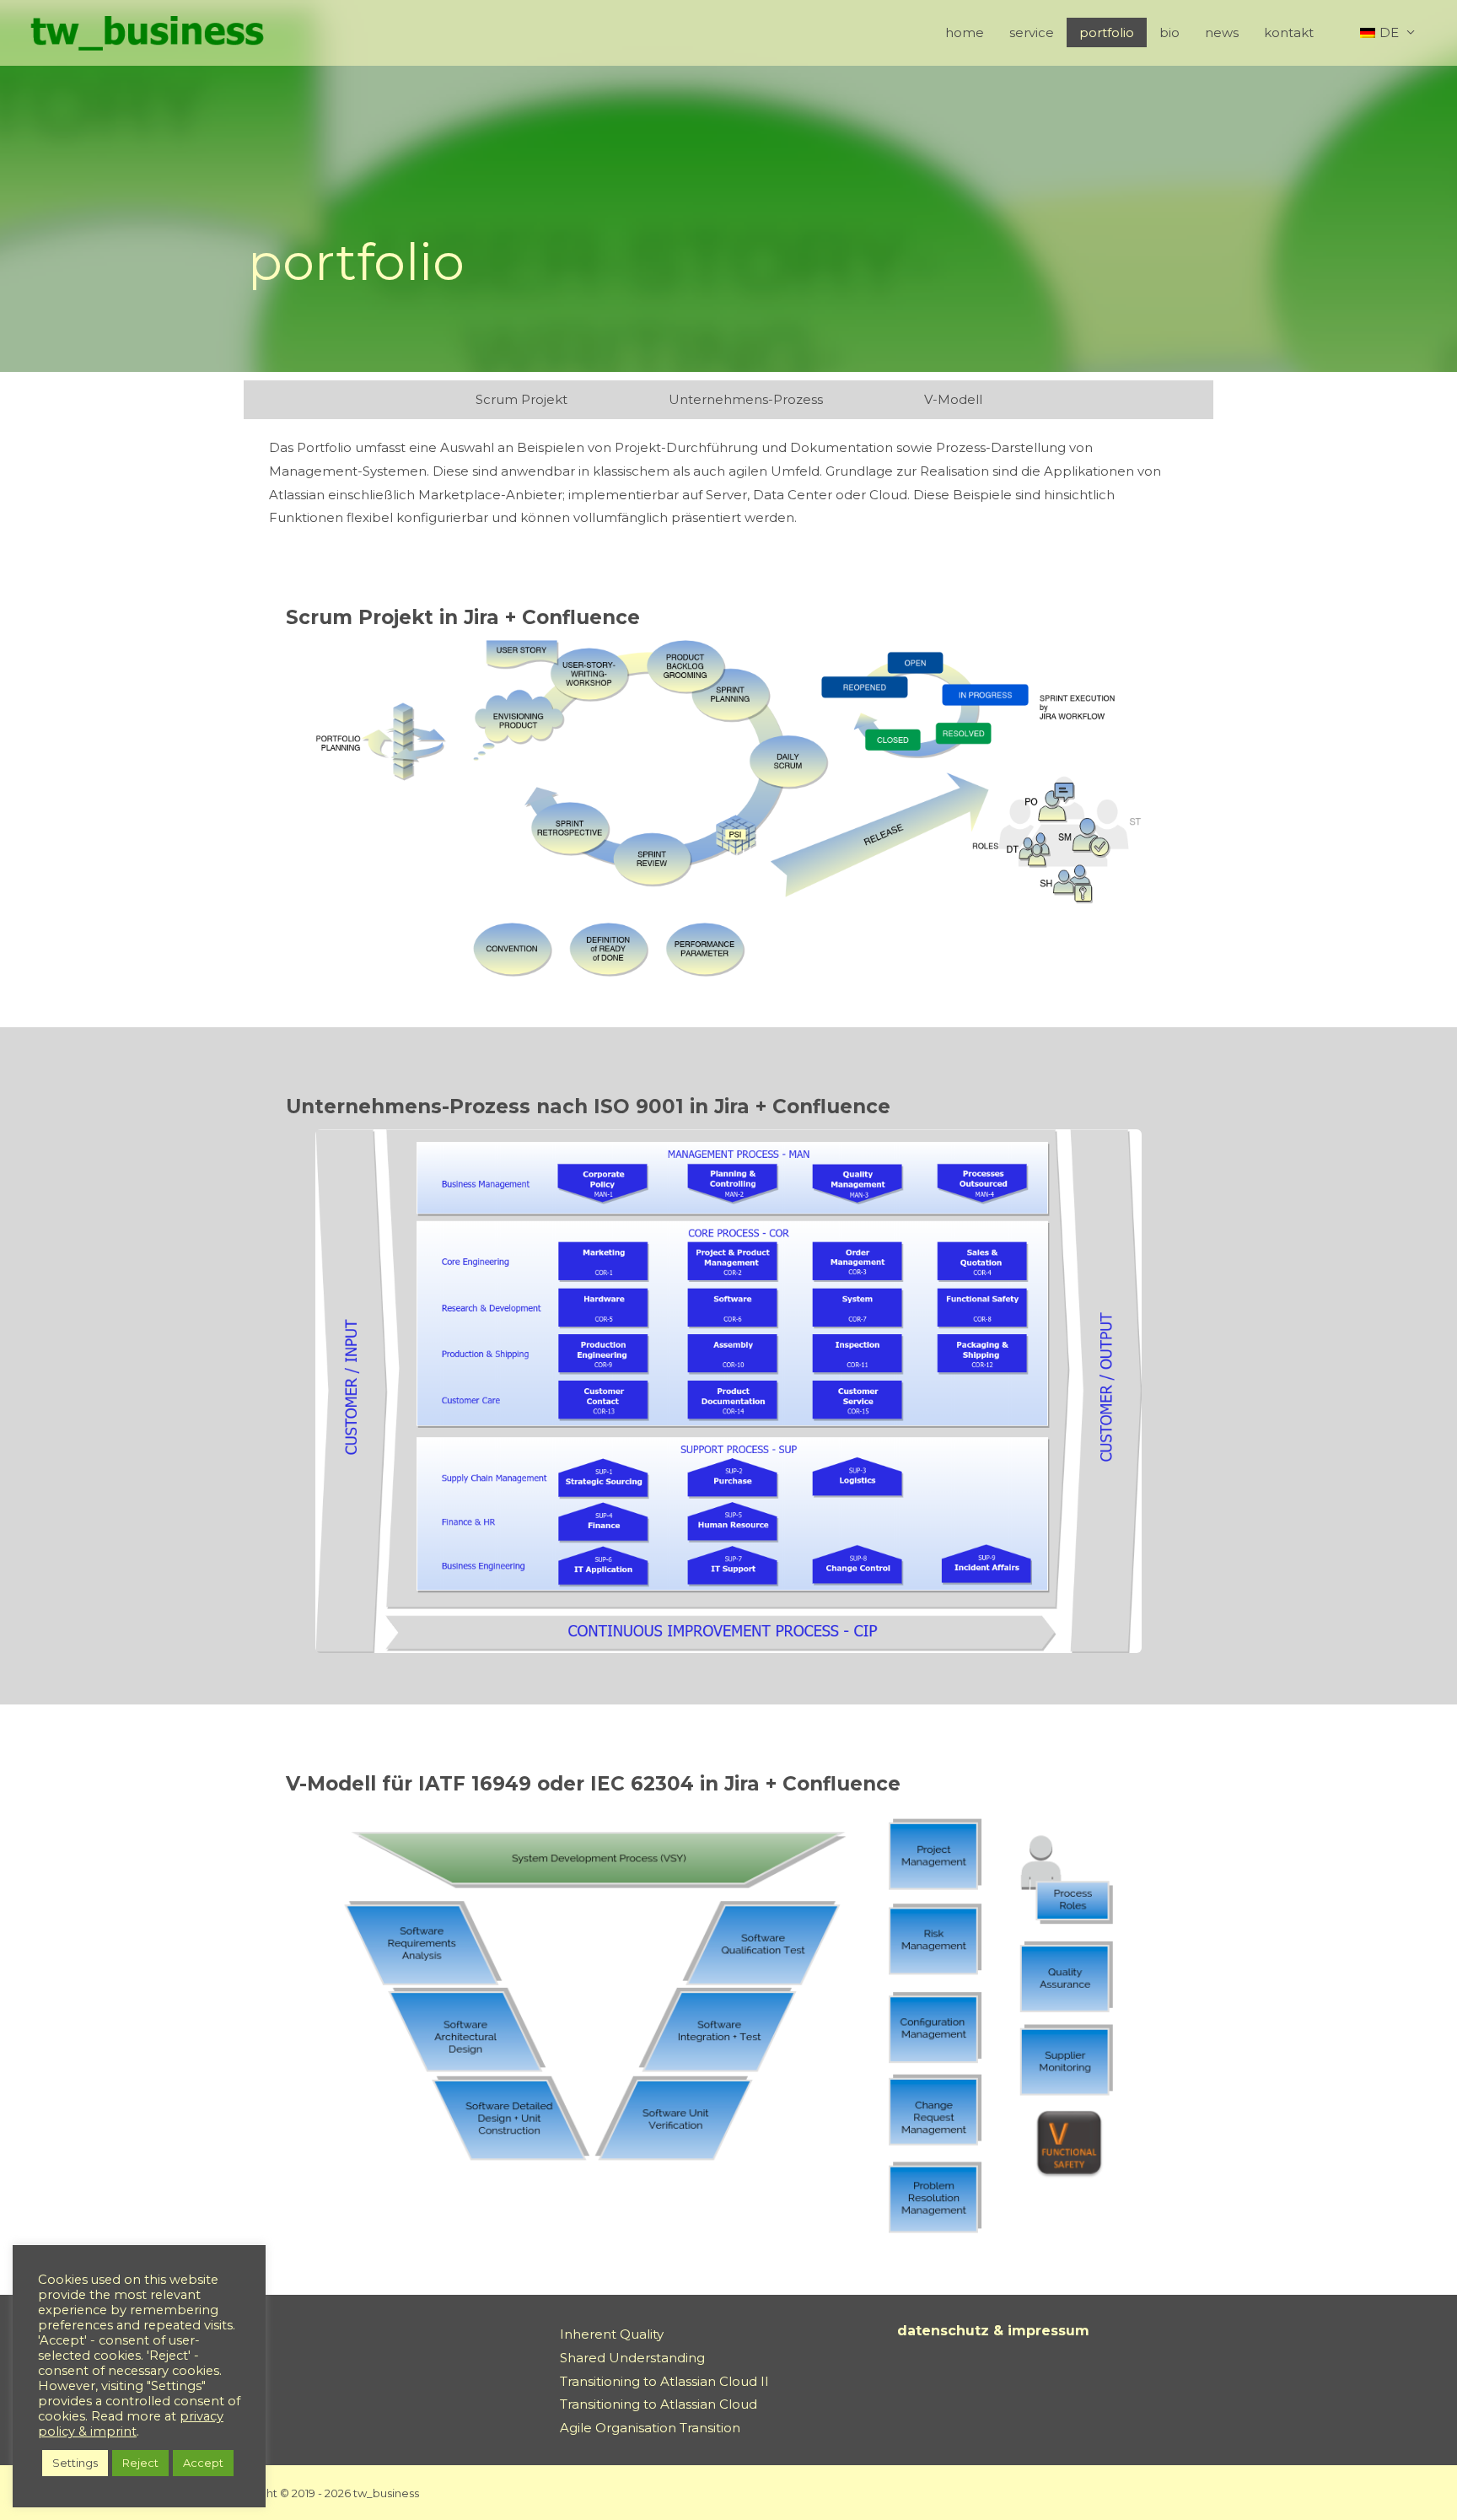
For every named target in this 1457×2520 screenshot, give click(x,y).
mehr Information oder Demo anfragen (533, 898)
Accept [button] (203, 2463)
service (1032, 32)
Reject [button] (140, 2463)
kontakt (1289, 32)
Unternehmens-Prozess (746, 399)
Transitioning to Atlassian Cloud (659, 2404)
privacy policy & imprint (131, 2424)
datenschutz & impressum (993, 2331)
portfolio (1107, 32)
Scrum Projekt (522, 399)
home (965, 32)
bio (1169, 32)
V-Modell (953, 399)
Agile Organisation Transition (650, 2428)
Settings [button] (75, 2463)
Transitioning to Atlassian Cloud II (664, 2381)
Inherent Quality (612, 2334)
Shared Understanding (632, 2358)
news (1222, 32)
